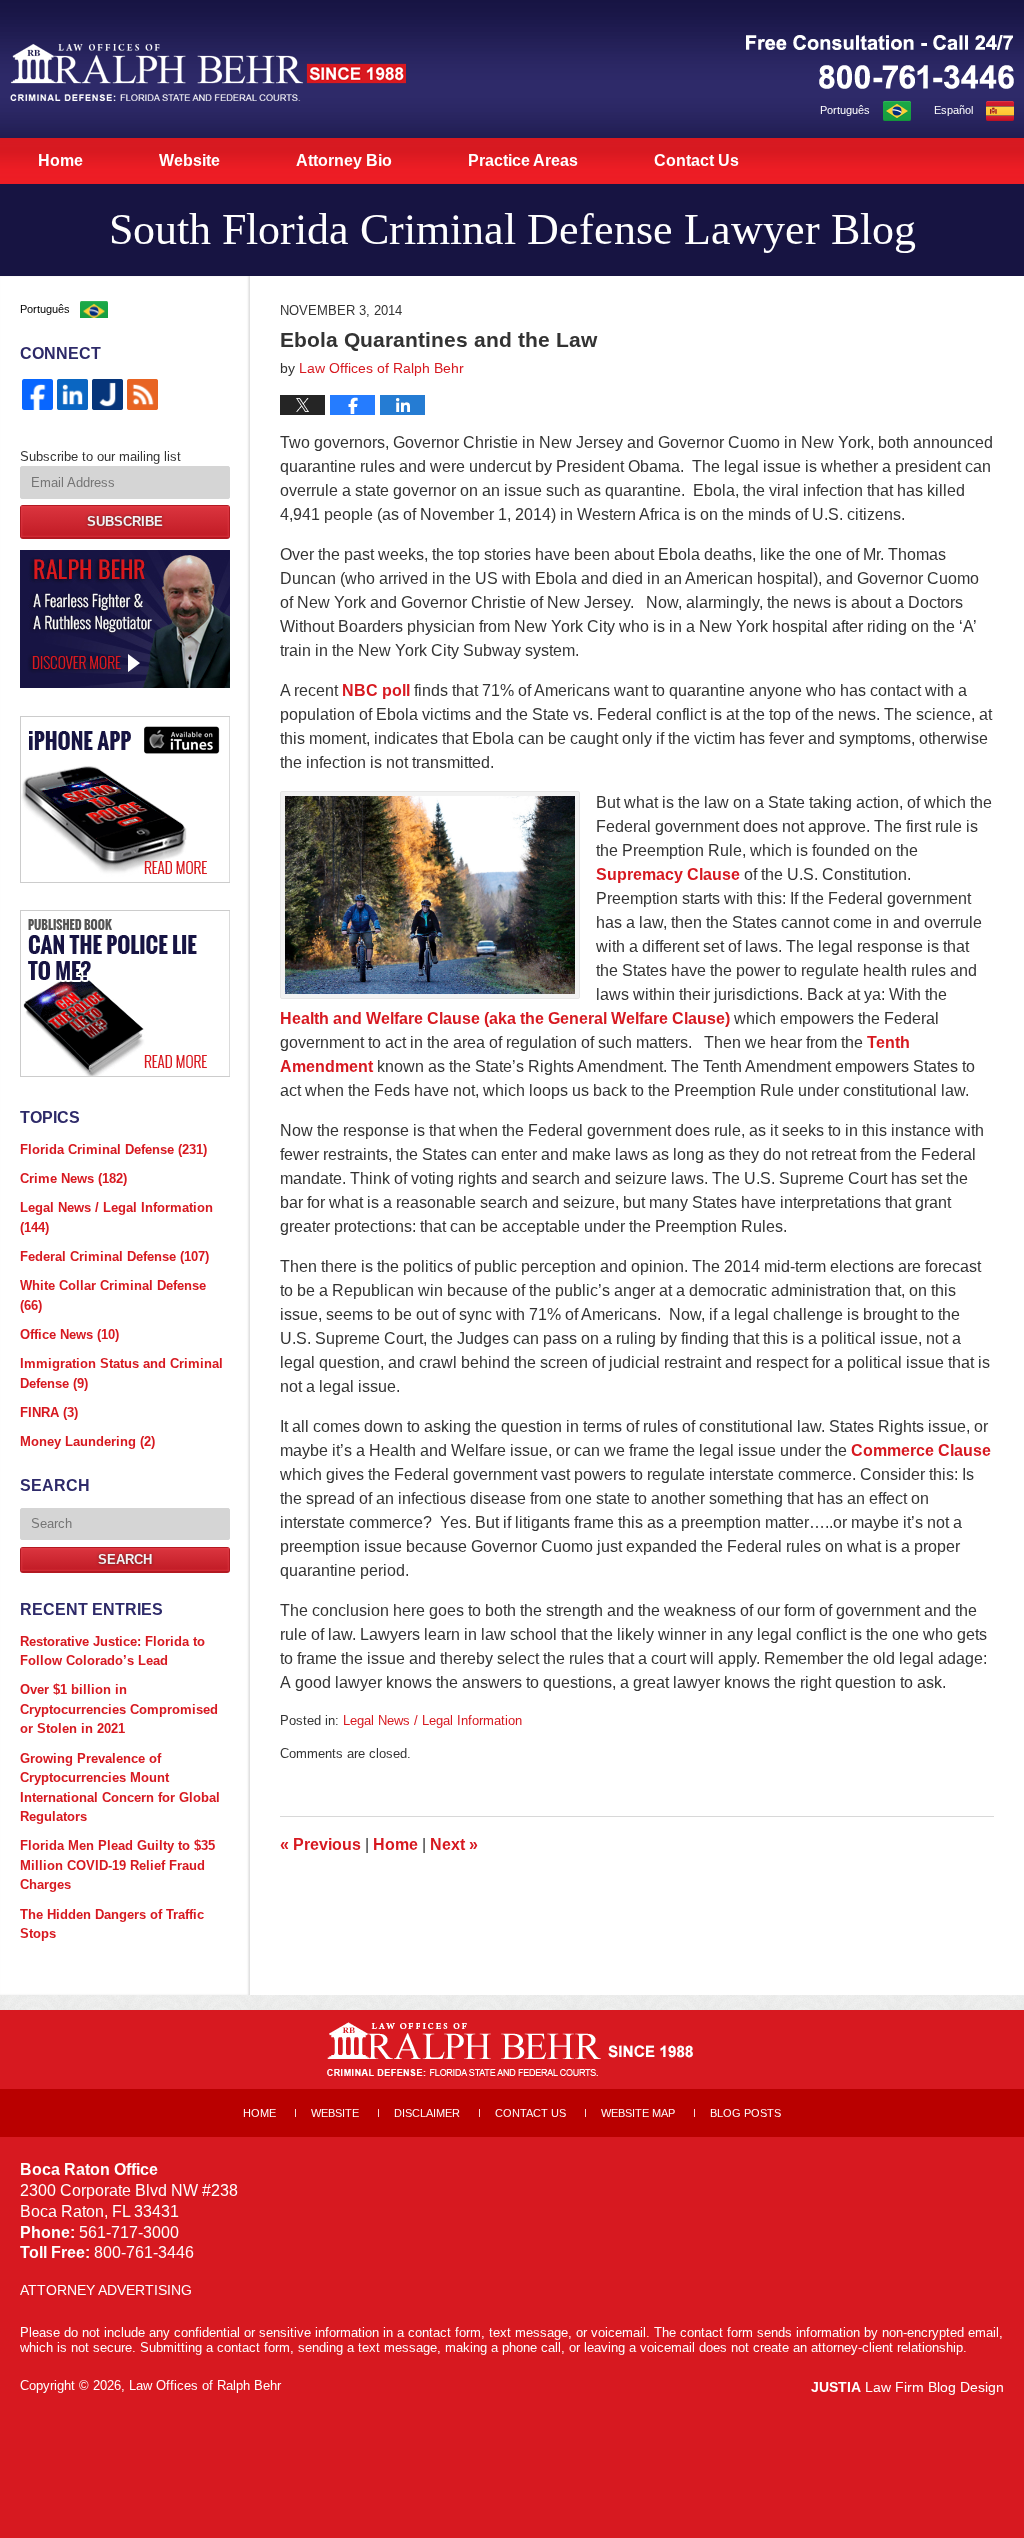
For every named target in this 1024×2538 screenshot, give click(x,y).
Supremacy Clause (668, 874)
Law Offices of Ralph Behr (205, 2385)
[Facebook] (37, 394)
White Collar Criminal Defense (113, 1295)
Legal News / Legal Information (432, 1720)
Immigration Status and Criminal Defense (121, 1373)
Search (125, 1559)
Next (454, 1844)
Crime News (73, 1178)
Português (845, 110)
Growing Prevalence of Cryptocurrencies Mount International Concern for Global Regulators (120, 1788)
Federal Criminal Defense (114, 1256)
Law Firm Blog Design (907, 2387)
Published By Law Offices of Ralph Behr (880, 62)
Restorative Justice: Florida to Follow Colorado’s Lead (112, 1651)
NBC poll (376, 690)
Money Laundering (87, 1441)
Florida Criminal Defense (113, 1149)
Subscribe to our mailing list (100, 456)
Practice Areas (523, 160)
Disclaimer (427, 2113)
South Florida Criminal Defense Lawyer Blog (208, 72)
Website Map (638, 2113)
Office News (69, 1334)
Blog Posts (745, 2113)
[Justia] (107, 394)
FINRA (49, 1412)
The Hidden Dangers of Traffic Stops (112, 1924)
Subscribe (125, 521)
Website (189, 160)
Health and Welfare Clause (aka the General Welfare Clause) (507, 1018)
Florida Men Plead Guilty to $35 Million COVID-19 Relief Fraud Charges (117, 1865)
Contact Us (696, 160)
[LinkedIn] (72, 394)
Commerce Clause (921, 1450)
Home (60, 160)
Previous (320, 1844)
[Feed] (142, 394)
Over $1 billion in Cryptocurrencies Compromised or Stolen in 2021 (119, 1709)
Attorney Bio (344, 160)
